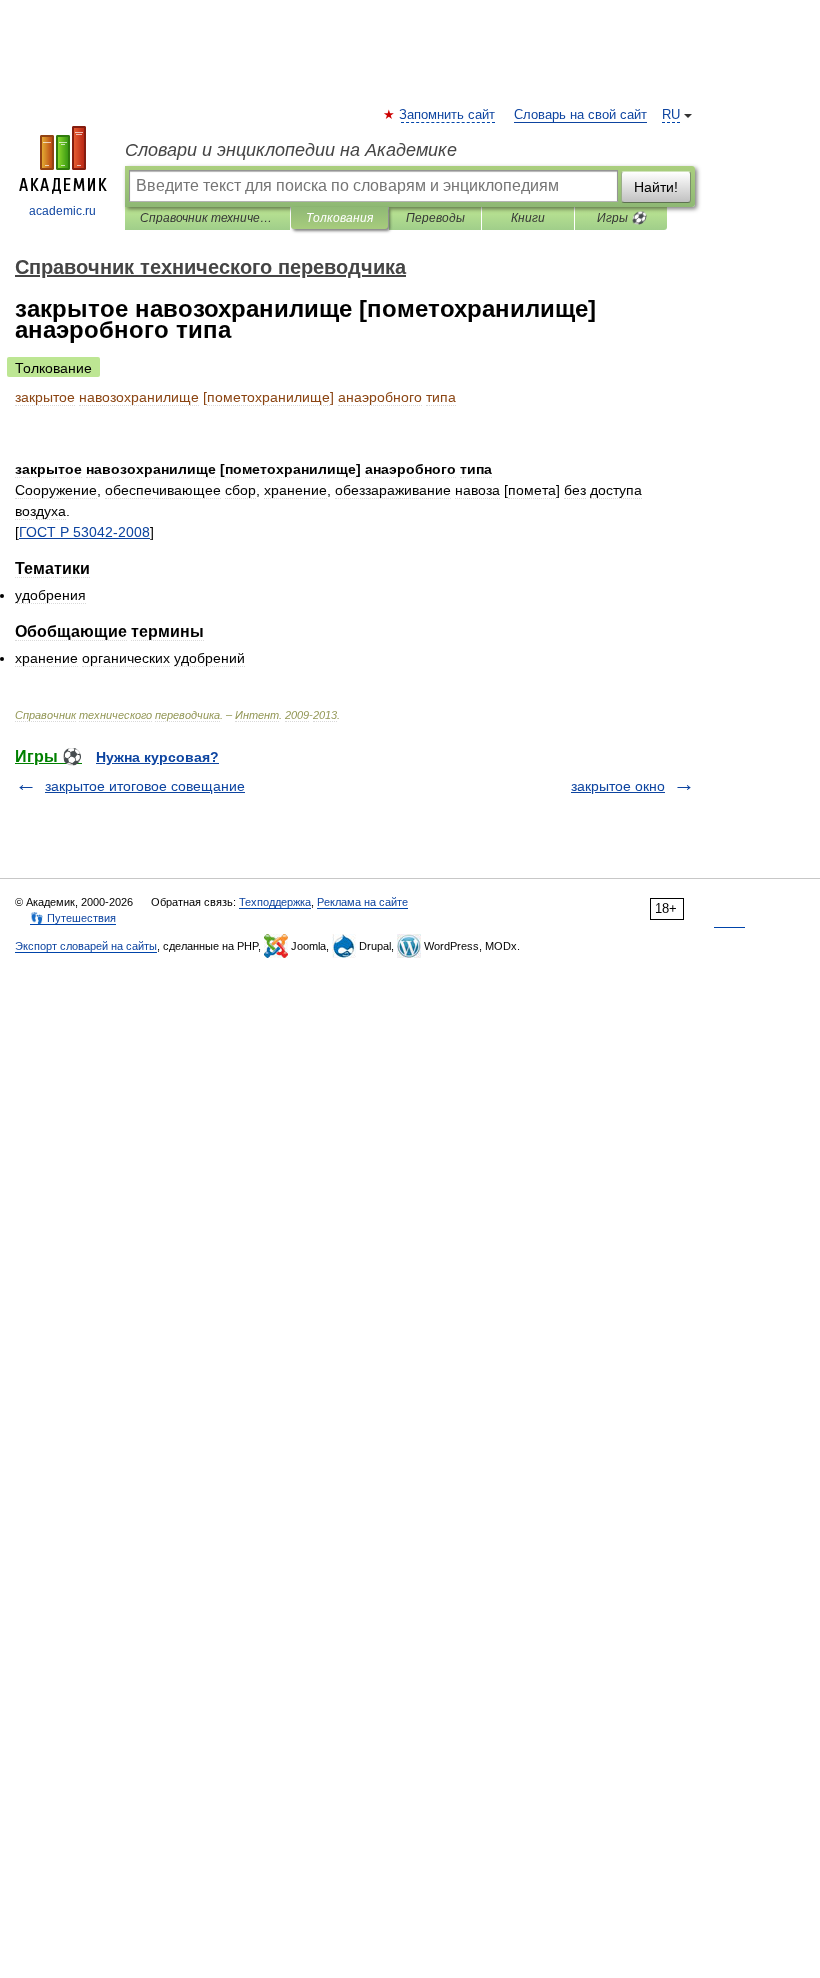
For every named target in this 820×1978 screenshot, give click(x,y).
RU (671, 115)
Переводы (435, 218)
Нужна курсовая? (157, 757)
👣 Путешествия (73, 918)
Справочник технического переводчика (207, 218)
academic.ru (62, 211)
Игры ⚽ (621, 218)
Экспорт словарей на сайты (86, 946)
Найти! (656, 187)
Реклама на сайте (362, 902)
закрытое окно (618, 786)
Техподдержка (275, 902)
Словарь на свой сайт (580, 115)
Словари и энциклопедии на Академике (291, 150)
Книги (528, 218)
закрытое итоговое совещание (145, 786)
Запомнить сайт (448, 115)
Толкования (339, 218)
